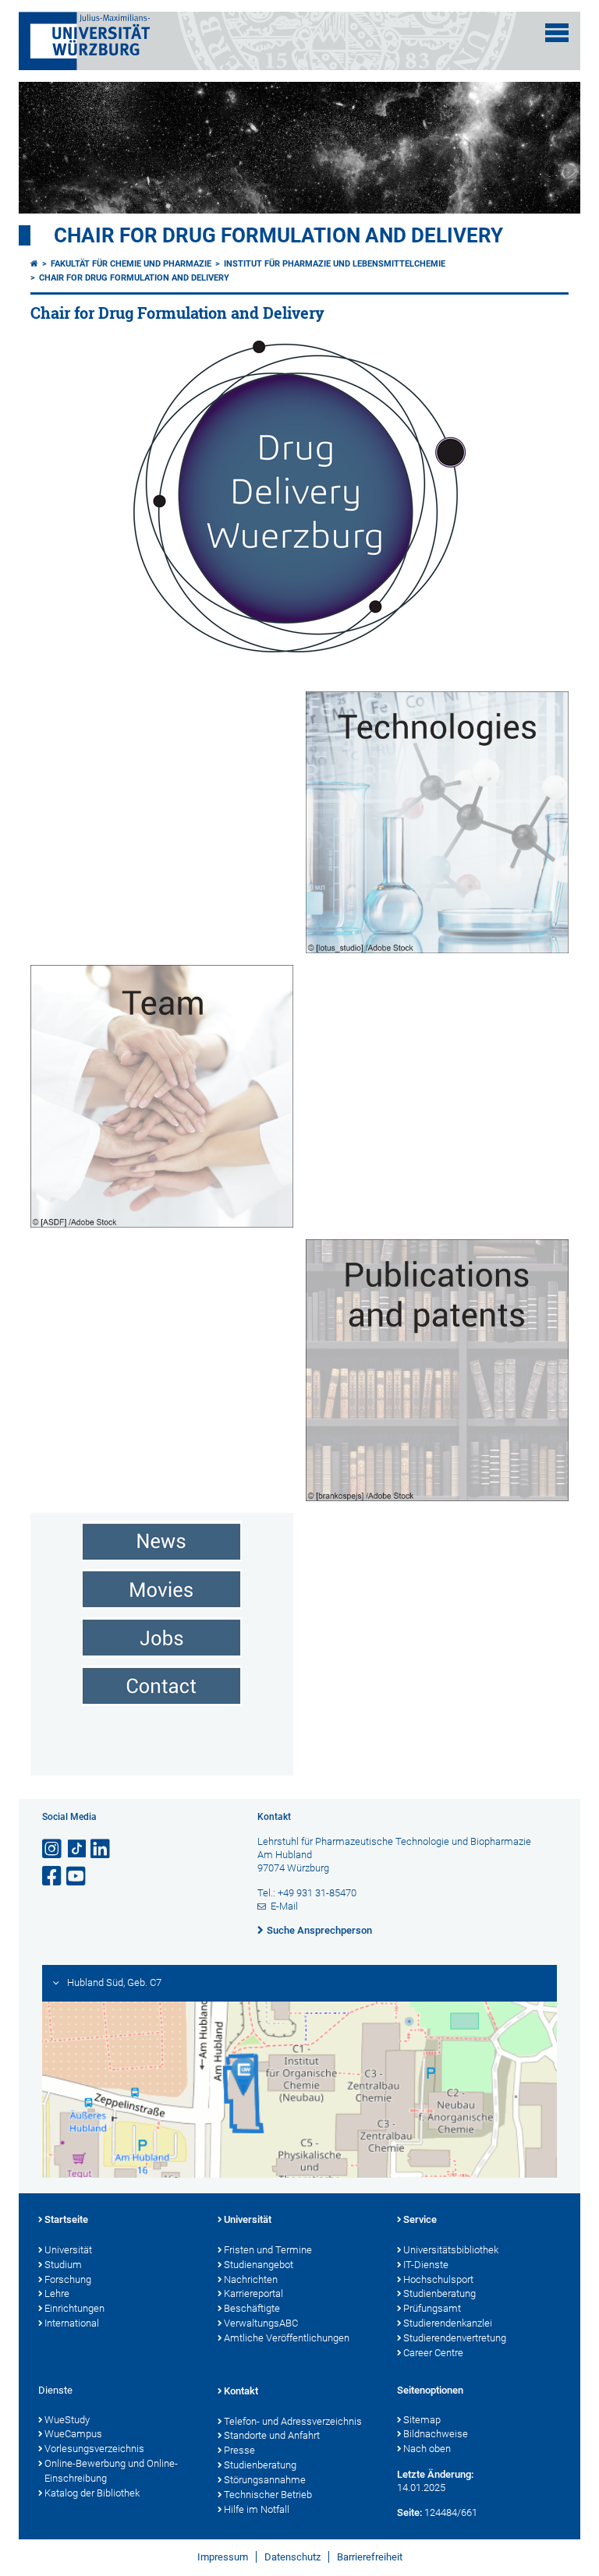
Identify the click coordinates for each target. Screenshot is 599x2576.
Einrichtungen (74, 2308)
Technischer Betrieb (268, 2495)
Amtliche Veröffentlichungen (287, 2338)
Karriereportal (253, 2293)
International (72, 2323)
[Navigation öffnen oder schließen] (557, 33)
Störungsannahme (265, 2480)
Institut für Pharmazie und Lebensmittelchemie (335, 264)
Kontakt (241, 2391)
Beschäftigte (252, 2308)
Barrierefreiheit (370, 2557)
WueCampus (73, 2434)
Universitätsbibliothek (451, 2250)
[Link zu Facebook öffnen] (53, 1876)
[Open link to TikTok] (77, 1849)
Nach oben (427, 2449)
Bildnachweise (436, 2434)
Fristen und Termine (268, 2250)
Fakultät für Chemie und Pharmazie (131, 264)
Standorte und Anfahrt (272, 2435)
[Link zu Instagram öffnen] (53, 1849)
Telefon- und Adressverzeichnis (293, 2421)
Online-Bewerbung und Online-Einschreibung (111, 2471)
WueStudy (67, 2420)
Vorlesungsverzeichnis (94, 2449)
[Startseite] (34, 264)
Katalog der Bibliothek (92, 2493)
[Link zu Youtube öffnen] (77, 1876)
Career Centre (433, 2353)
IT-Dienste (426, 2265)
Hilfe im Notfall (257, 2509)
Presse (239, 2450)
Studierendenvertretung (455, 2338)
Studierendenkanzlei (448, 2323)
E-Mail (284, 1906)
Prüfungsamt (432, 2308)
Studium (63, 2265)
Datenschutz (292, 2557)
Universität (68, 2250)
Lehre (57, 2293)
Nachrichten (251, 2279)
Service (420, 2219)
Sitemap (422, 2420)
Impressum (223, 2557)
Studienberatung (440, 2293)
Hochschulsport (438, 2279)
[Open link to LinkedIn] (101, 1849)
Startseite (66, 2219)
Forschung (68, 2279)
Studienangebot (259, 2265)
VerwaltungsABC (261, 2323)
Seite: (409, 2512)
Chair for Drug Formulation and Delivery (278, 235)
